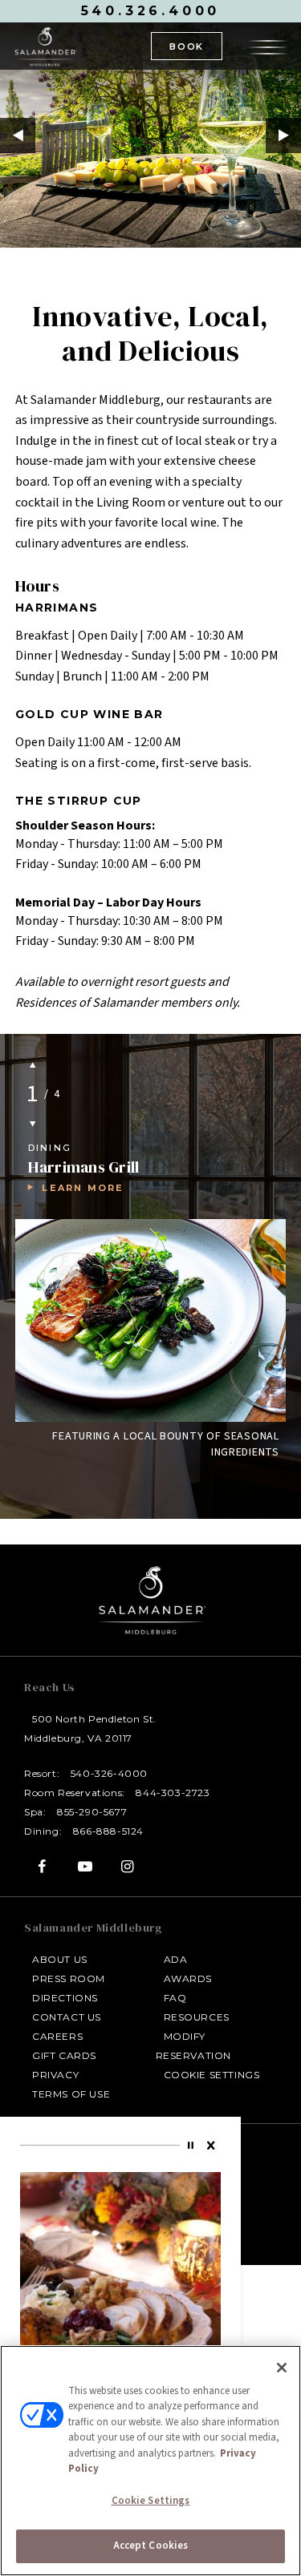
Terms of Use (71, 2094)
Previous (18, 135)
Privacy (55, 2075)
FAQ (175, 1998)
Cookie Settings (212, 2075)
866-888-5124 (108, 1831)
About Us (60, 1959)
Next (283, 135)
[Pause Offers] (193, 2146)
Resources (197, 2017)
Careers (57, 2036)
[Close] (212, 2146)
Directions (65, 1998)
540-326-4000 (109, 1773)
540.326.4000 (151, 11)
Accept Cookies (151, 2546)
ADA (176, 1959)
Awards (188, 1978)
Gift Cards (64, 2055)
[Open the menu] (268, 45)
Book (187, 46)
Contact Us (67, 2017)
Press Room (69, 1978)
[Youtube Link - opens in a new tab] (85, 1866)
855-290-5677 (92, 1812)
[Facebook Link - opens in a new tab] (42, 1866)
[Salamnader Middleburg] (45, 46)
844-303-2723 (173, 1793)
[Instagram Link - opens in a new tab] (128, 1866)
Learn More (83, 1188)
